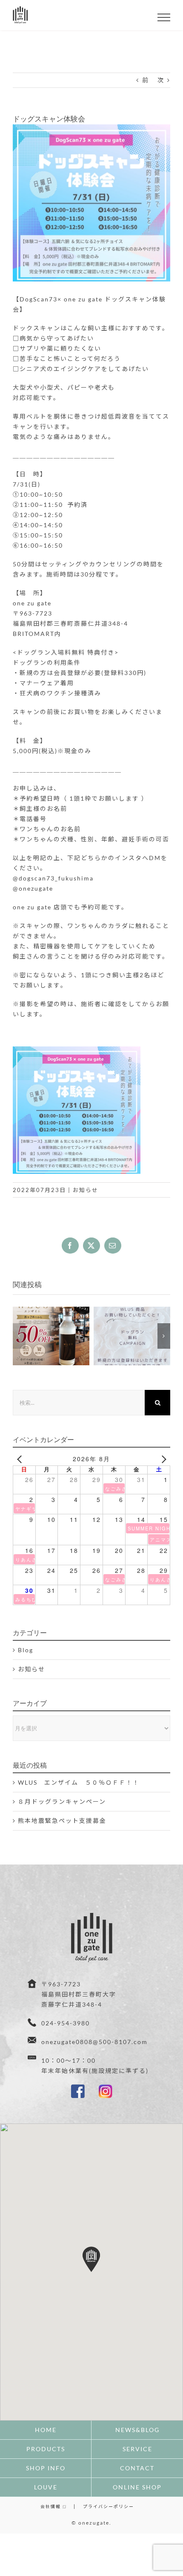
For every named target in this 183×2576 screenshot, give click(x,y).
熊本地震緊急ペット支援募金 (62, 1821)
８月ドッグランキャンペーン (62, 1801)
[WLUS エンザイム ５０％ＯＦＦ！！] (51, 1336)
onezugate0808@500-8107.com (94, 2042)
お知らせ (86, 1190)
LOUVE (46, 2487)
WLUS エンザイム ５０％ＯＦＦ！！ (79, 1782)
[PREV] (21, 1459)
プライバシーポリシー (109, 2506)
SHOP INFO (46, 2468)
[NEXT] (162, 1459)
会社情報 (51, 2506)
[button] (19, 1336)
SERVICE (137, 2449)
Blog (26, 1650)
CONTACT (137, 2468)
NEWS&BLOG (137, 2430)
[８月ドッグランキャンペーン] (132, 1336)
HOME (46, 2430)
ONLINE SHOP (137, 2487)
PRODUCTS (46, 2449)
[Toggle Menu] (164, 17)
